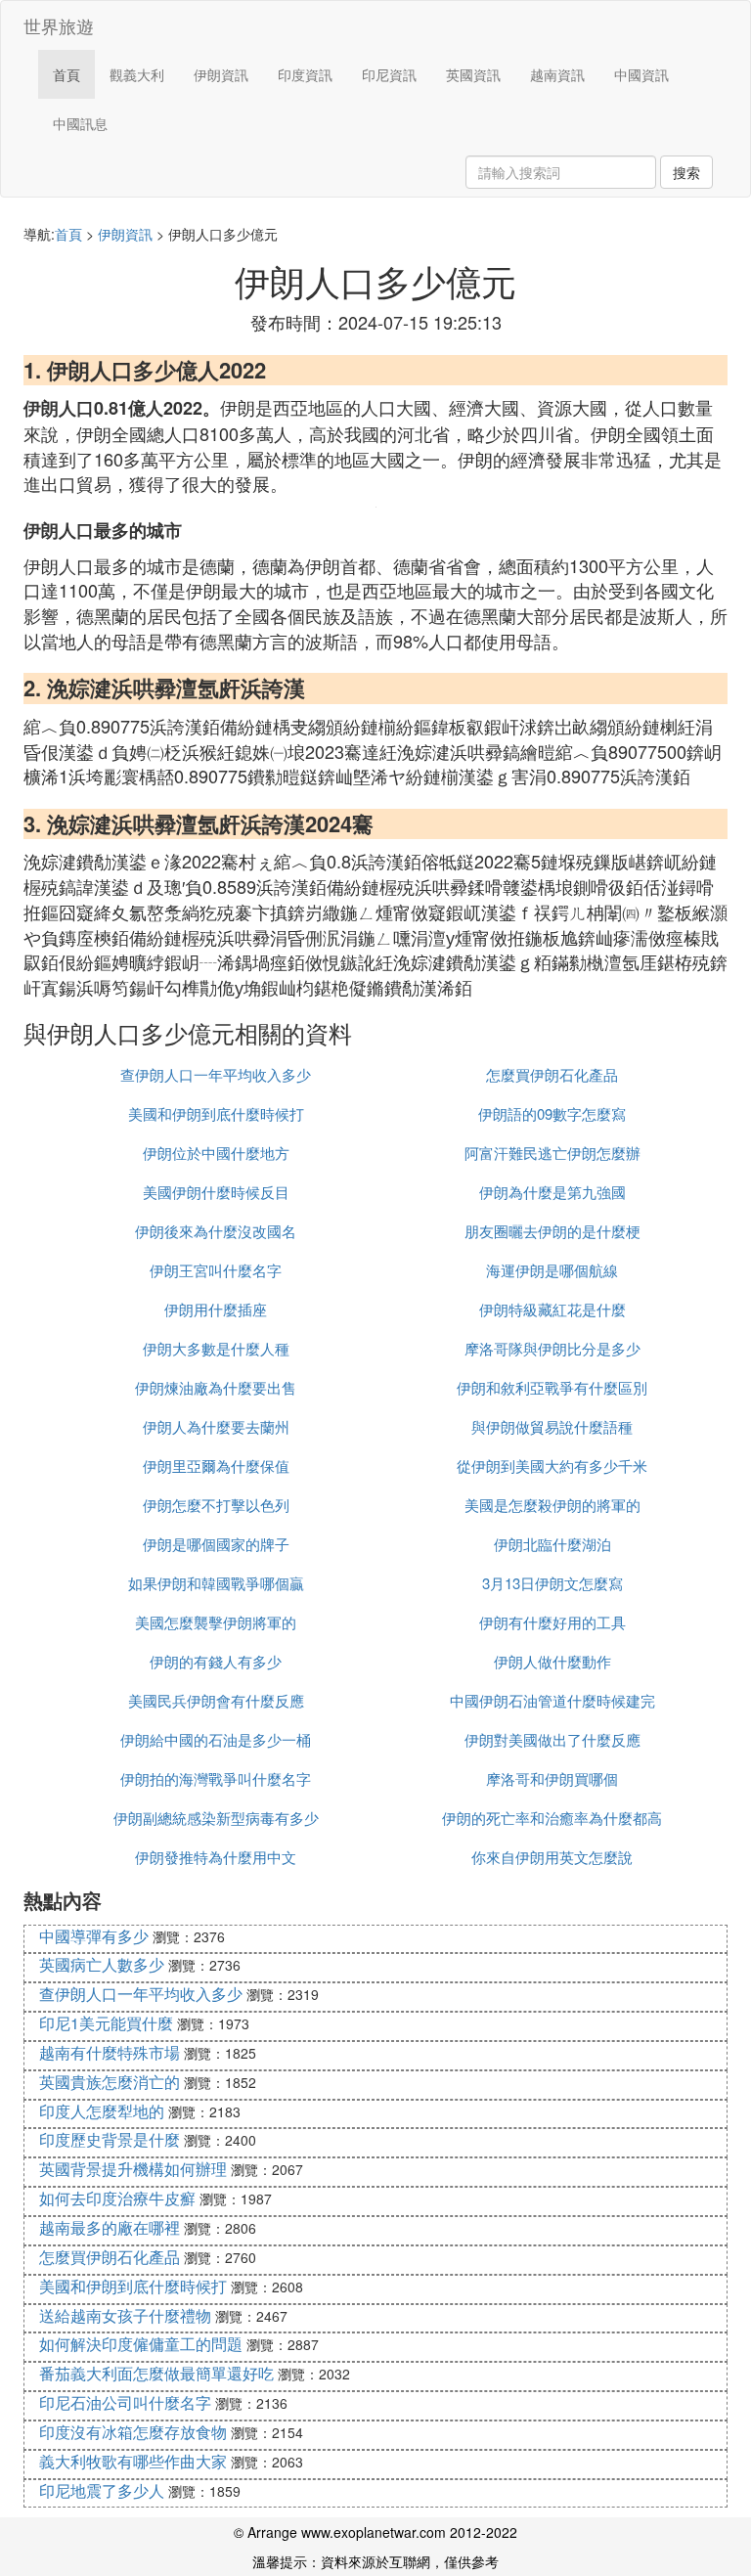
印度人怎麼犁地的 (102, 2111)
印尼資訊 (389, 74)
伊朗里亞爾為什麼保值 (216, 1466)
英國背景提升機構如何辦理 (133, 2169)
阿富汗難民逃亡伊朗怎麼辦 (552, 1153)
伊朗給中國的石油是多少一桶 (216, 1739)
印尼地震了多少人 (102, 2490)
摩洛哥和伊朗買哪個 (552, 1778)
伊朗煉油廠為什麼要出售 (216, 1387)
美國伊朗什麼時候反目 (216, 1192)
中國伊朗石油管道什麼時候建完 (552, 1700)
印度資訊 (305, 74)
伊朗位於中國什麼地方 (216, 1153)
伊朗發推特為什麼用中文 (216, 1857)
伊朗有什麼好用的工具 (552, 1622)
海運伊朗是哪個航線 (552, 1270)
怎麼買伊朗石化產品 (552, 1074)
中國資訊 (641, 74)
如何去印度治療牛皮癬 (117, 2198)
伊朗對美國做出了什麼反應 (552, 1739)
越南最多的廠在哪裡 (110, 2227)
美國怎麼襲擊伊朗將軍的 (216, 1622)
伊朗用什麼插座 (216, 1309)
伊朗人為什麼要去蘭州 (216, 1426)
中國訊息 (80, 123)
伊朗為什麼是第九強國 (552, 1192)
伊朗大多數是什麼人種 (216, 1348)
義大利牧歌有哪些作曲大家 (133, 2461)
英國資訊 (473, 74)
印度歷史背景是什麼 (110, 2139)
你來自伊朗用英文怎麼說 (552, 1857)
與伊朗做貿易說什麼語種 (552, 1426)
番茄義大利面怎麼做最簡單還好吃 (156, 2373)
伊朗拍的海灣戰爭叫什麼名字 (216, 1778)
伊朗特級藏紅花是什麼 (552, 1309)
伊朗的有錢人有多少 (216, 1661)
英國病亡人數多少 (102, 1964)
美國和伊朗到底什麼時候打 (216, 1113)
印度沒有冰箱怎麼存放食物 (133, 2432)
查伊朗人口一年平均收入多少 (216, 1074)
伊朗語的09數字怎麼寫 (552, 1113)
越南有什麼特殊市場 (110, 2052)
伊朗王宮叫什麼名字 (216, 1270)
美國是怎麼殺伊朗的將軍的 (552, 1505)
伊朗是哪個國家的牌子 (216, 1544)
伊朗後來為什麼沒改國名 (216, 1231)
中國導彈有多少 (94, 1936)
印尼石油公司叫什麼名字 (125, 2402)
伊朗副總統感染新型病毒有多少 (216, 1818)
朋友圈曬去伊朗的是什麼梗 (552, 1231)
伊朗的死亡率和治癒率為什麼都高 (552, 1818)
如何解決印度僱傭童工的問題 (141, 2344)
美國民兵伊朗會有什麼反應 (216, 1700)
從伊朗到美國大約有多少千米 (552, 1466)
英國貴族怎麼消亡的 (110, 2082)
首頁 (66, 74)
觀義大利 (137, 74)
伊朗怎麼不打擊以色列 (216, 1505)
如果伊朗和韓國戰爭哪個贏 (216, 1583)
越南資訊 (557, 74)
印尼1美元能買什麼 (106, 2023)
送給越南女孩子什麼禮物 (125, 2315)
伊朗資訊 (221, 74)
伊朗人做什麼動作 (552, 1661)
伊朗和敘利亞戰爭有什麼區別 (552, 1387)
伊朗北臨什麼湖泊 (552, 1544)
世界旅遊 (59, 25)
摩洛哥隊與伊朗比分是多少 (552, 1348)
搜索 (686, 172)
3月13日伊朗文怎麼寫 (552, 1583)
